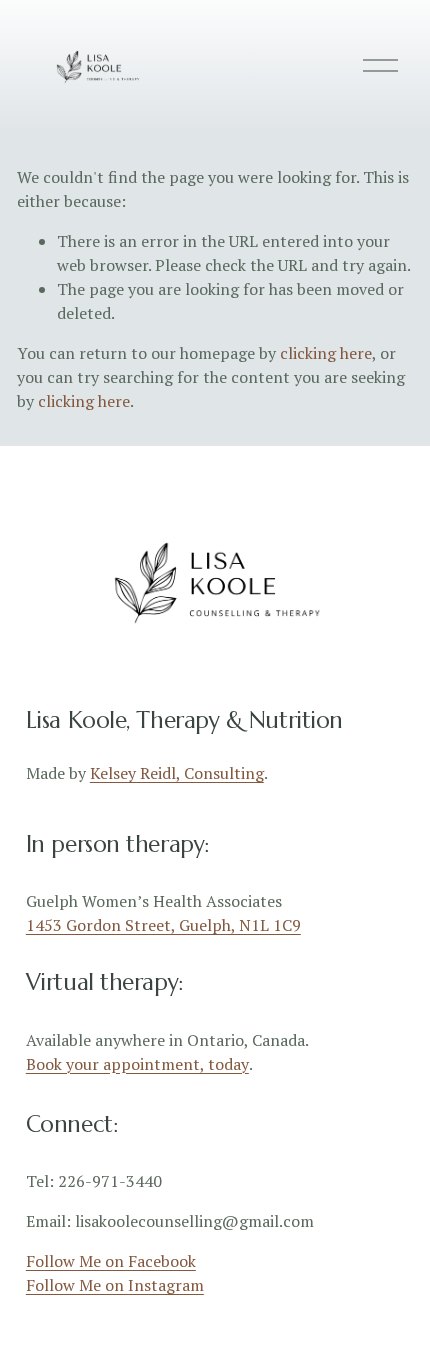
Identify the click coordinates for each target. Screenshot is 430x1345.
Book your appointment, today (137, 1064)
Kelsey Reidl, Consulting (177, 773)
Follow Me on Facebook (111, 1261)
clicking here (326, 353)
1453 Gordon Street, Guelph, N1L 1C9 (163, 925)
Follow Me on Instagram (115, 1285)
